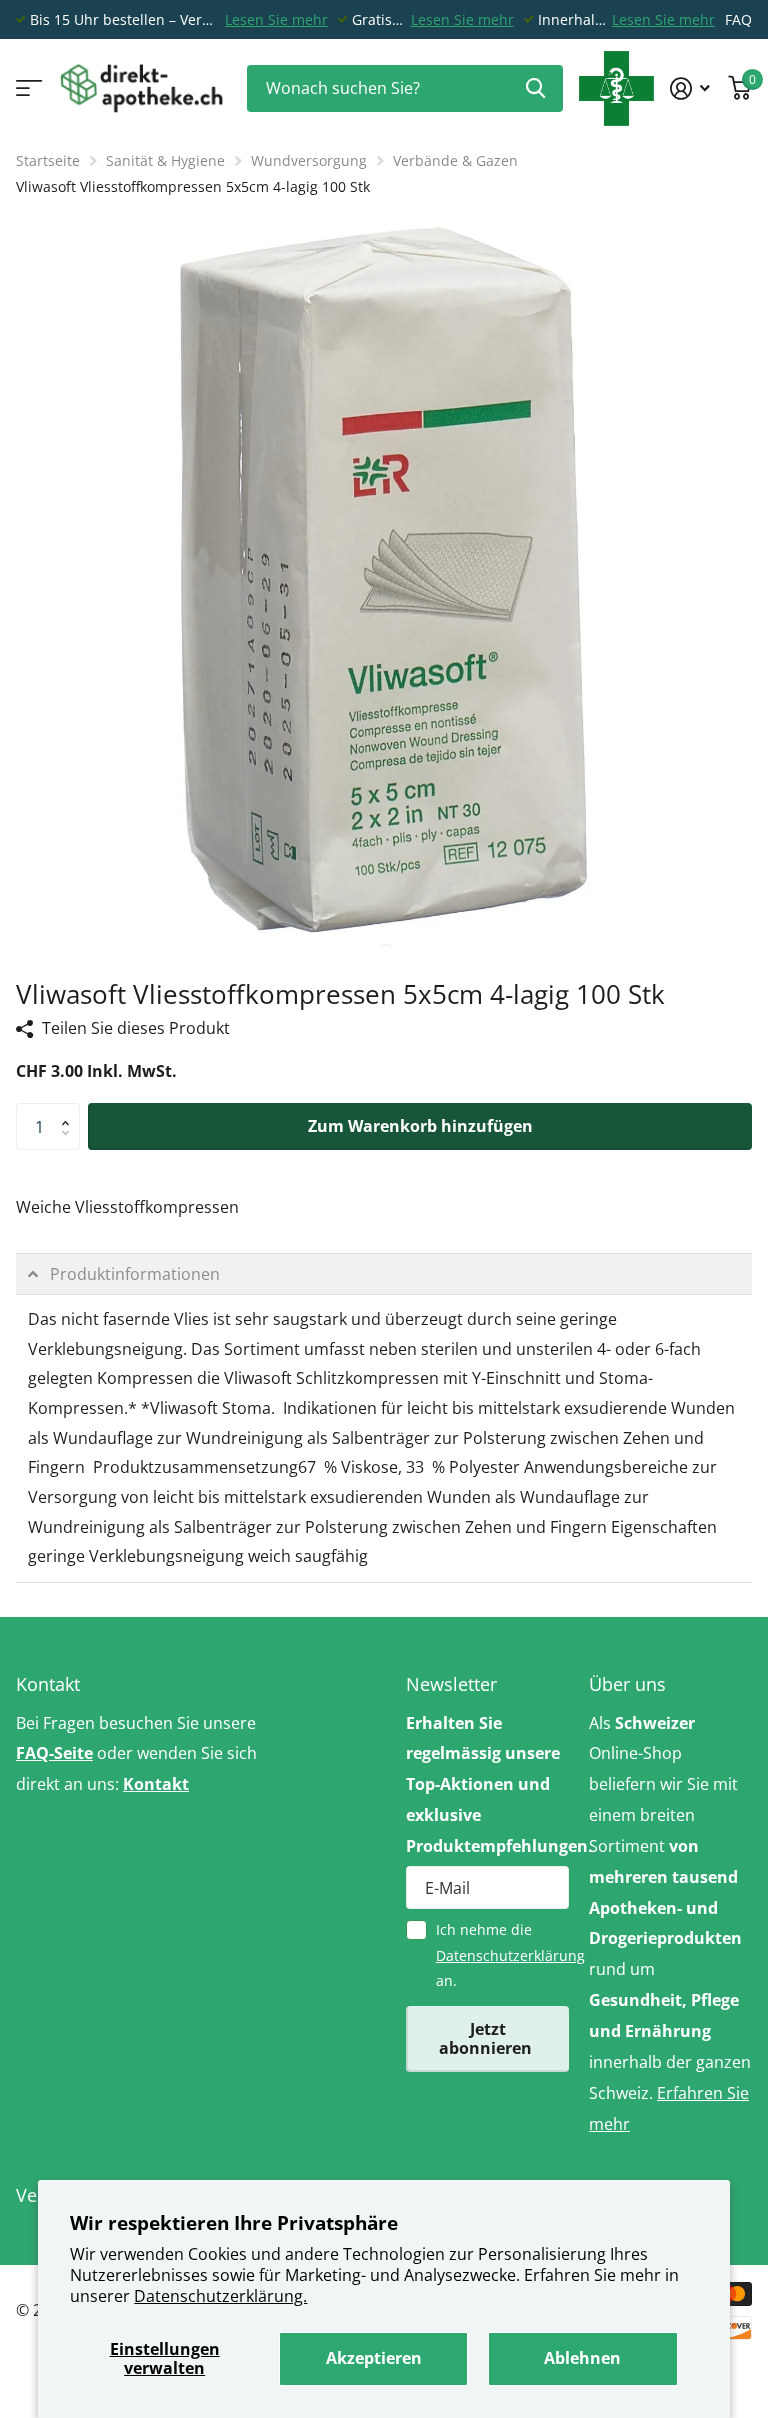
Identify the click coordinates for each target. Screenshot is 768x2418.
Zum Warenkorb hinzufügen (420, 1126)
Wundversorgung (309, 160)
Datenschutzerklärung (510, 1955)
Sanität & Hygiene (165, 160)
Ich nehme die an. (502, 1955)
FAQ (738, 19)
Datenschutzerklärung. (220, 2296)
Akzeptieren (374, 2358)
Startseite (48, 160)
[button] (70, 1110)
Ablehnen (582, 2358)
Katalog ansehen (27, 88)
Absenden (535, 88)
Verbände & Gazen (455, 160)
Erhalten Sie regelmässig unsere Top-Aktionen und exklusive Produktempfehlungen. (487, 1784)
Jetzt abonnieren (487, 2038)
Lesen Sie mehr (276, 19)
